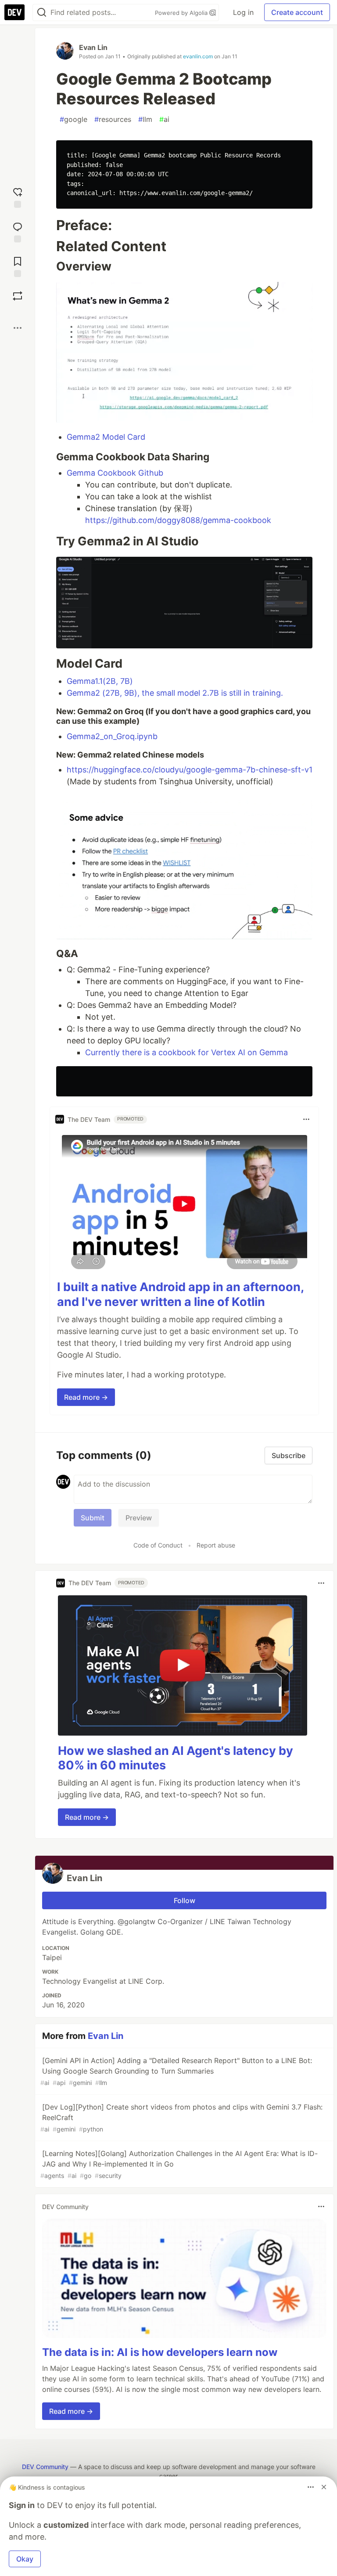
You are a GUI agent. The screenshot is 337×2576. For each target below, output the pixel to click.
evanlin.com (198, 56)
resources (113, 119)
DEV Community (45, 2467)
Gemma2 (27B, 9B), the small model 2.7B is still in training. (175, 693)
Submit (93, 1518)
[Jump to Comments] (18, 231)
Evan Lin (93, 47)
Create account (297, 12)
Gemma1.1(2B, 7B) (100, 681)
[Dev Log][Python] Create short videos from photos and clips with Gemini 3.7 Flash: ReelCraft (181, 2118)
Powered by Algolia (182, 13)
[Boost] (18, 296)
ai (164, 119)
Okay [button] (25, 2559)
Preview (139, 1518)
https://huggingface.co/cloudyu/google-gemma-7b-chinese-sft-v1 (190, 770)
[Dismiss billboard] (324, 2487)
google (73, 119)
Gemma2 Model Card (106, 437)
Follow (185, 1900)
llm (145, 119)
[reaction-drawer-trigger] (18, 197)
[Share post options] (18, 328)
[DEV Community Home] (14, 12)
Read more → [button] (86, 1397)
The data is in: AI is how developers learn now (160, 2352)
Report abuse (216, 1545)
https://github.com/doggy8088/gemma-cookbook (178, 520)
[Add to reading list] (18, 266)
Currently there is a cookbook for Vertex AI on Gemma (186, 1052)
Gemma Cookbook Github (115, 473)
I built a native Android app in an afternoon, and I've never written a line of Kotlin (180, 1294)
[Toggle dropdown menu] (306, 1119)
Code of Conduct (158, 1545)
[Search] (42, 12)
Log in (243, 12)
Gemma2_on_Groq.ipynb (112, 736)
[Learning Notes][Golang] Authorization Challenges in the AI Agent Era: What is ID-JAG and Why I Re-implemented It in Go (179, 2164)
